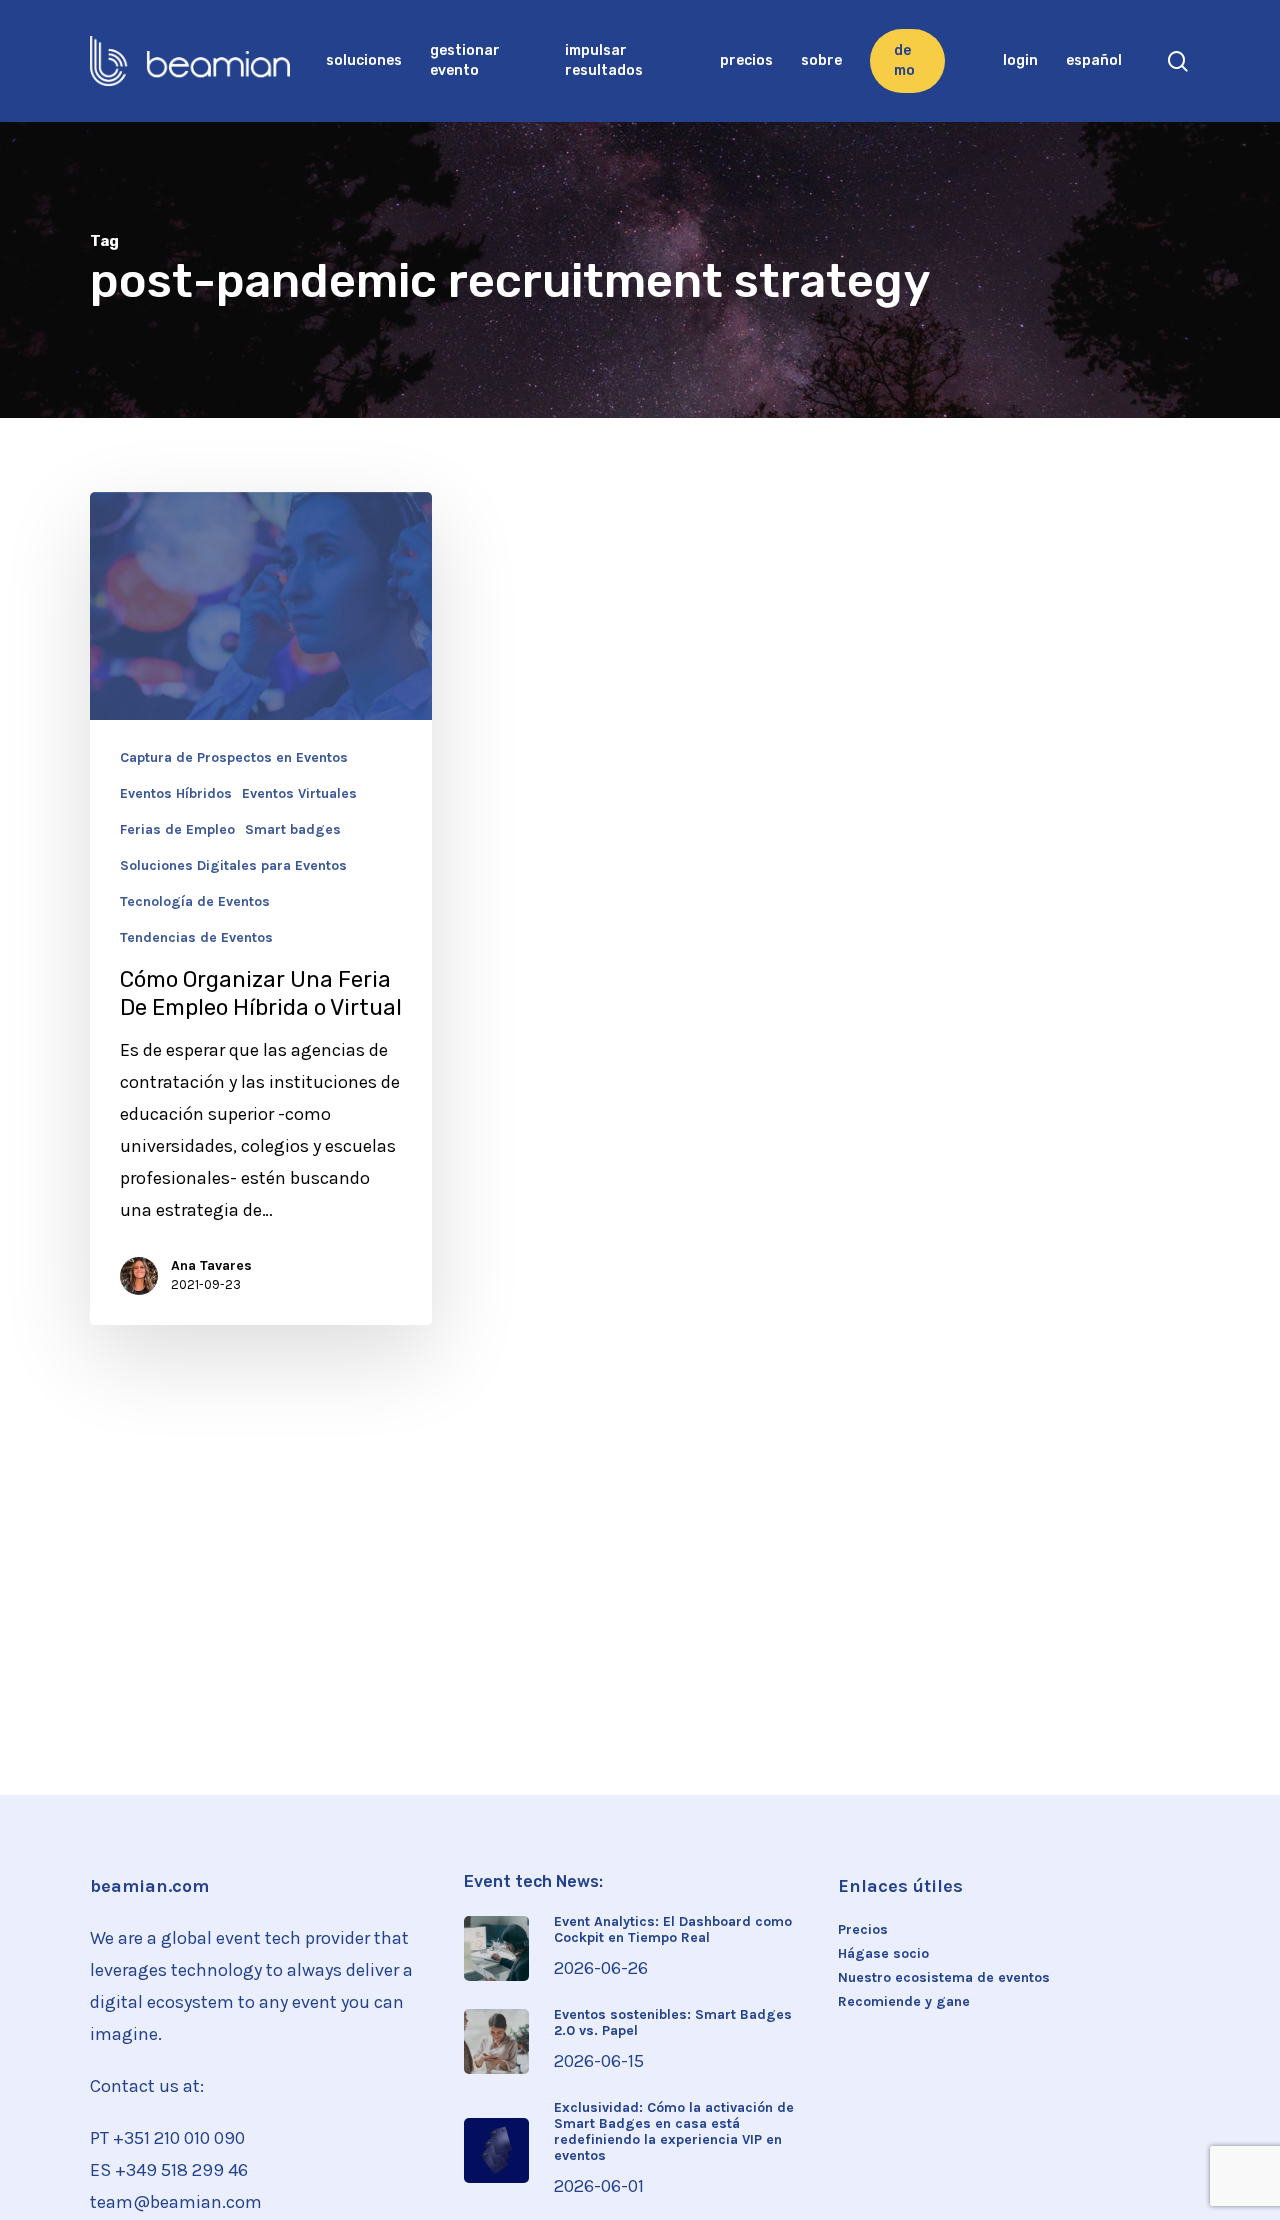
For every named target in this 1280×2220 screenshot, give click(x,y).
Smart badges (293, 830)
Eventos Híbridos (176, 794)
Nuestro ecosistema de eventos (944, 1978)
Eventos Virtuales (299, 794)
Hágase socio (883, 1954)
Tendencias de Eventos (196, 938)
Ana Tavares (211, 1265)
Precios (863, 1930)
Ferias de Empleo (177, 830)
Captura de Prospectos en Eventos (234, 758)
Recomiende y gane (904, 2002)
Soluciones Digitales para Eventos (233, 866)
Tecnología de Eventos (195, 902)
